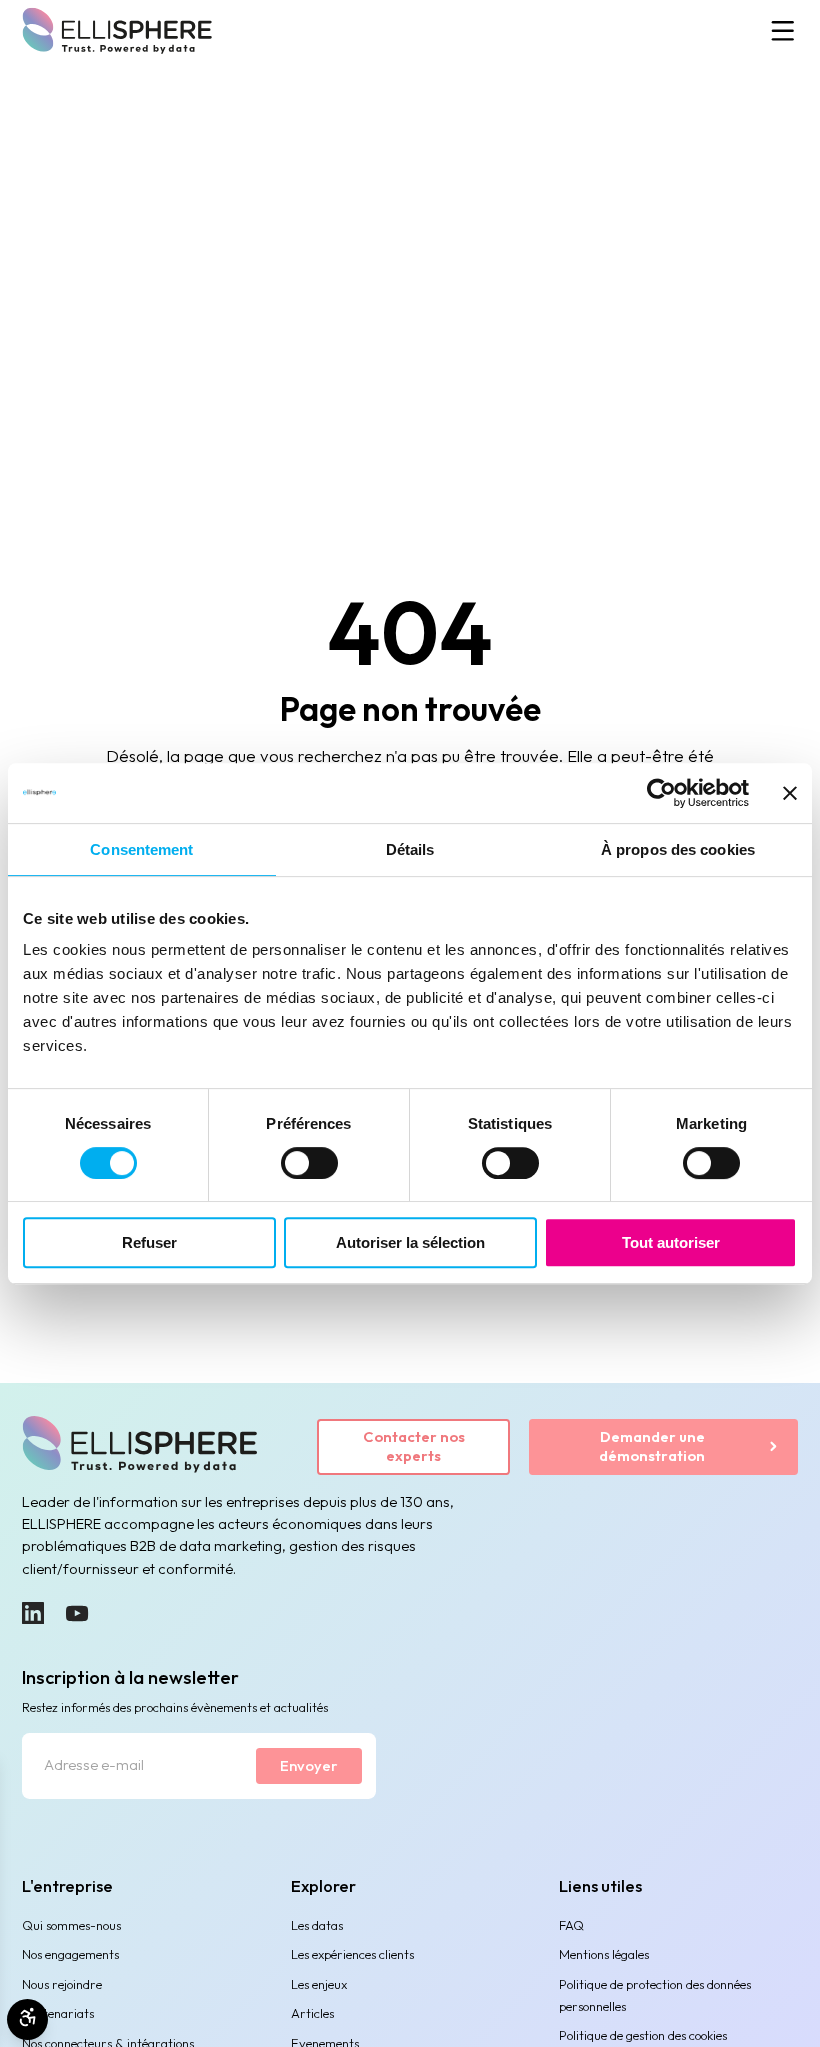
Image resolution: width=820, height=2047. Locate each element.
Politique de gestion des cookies (643, 2035)
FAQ (571, 1925)
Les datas (317, 1925)
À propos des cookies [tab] (678, 849)
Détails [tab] (410, 849)
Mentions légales (604, 1954)
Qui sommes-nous (71, 1925)
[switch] (309, 1163)
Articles (312, 2013)
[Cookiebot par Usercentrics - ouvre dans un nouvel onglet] (661, 793)
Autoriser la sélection (410, 1242)
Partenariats (58, 2013)
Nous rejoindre (62, 1984)
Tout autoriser (671, 1242)
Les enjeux (319, 1984)
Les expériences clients (352, 1954)
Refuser (149, 1242)
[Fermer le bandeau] (790, 793)
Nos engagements (70, 1954)
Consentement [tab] (141, 849)
